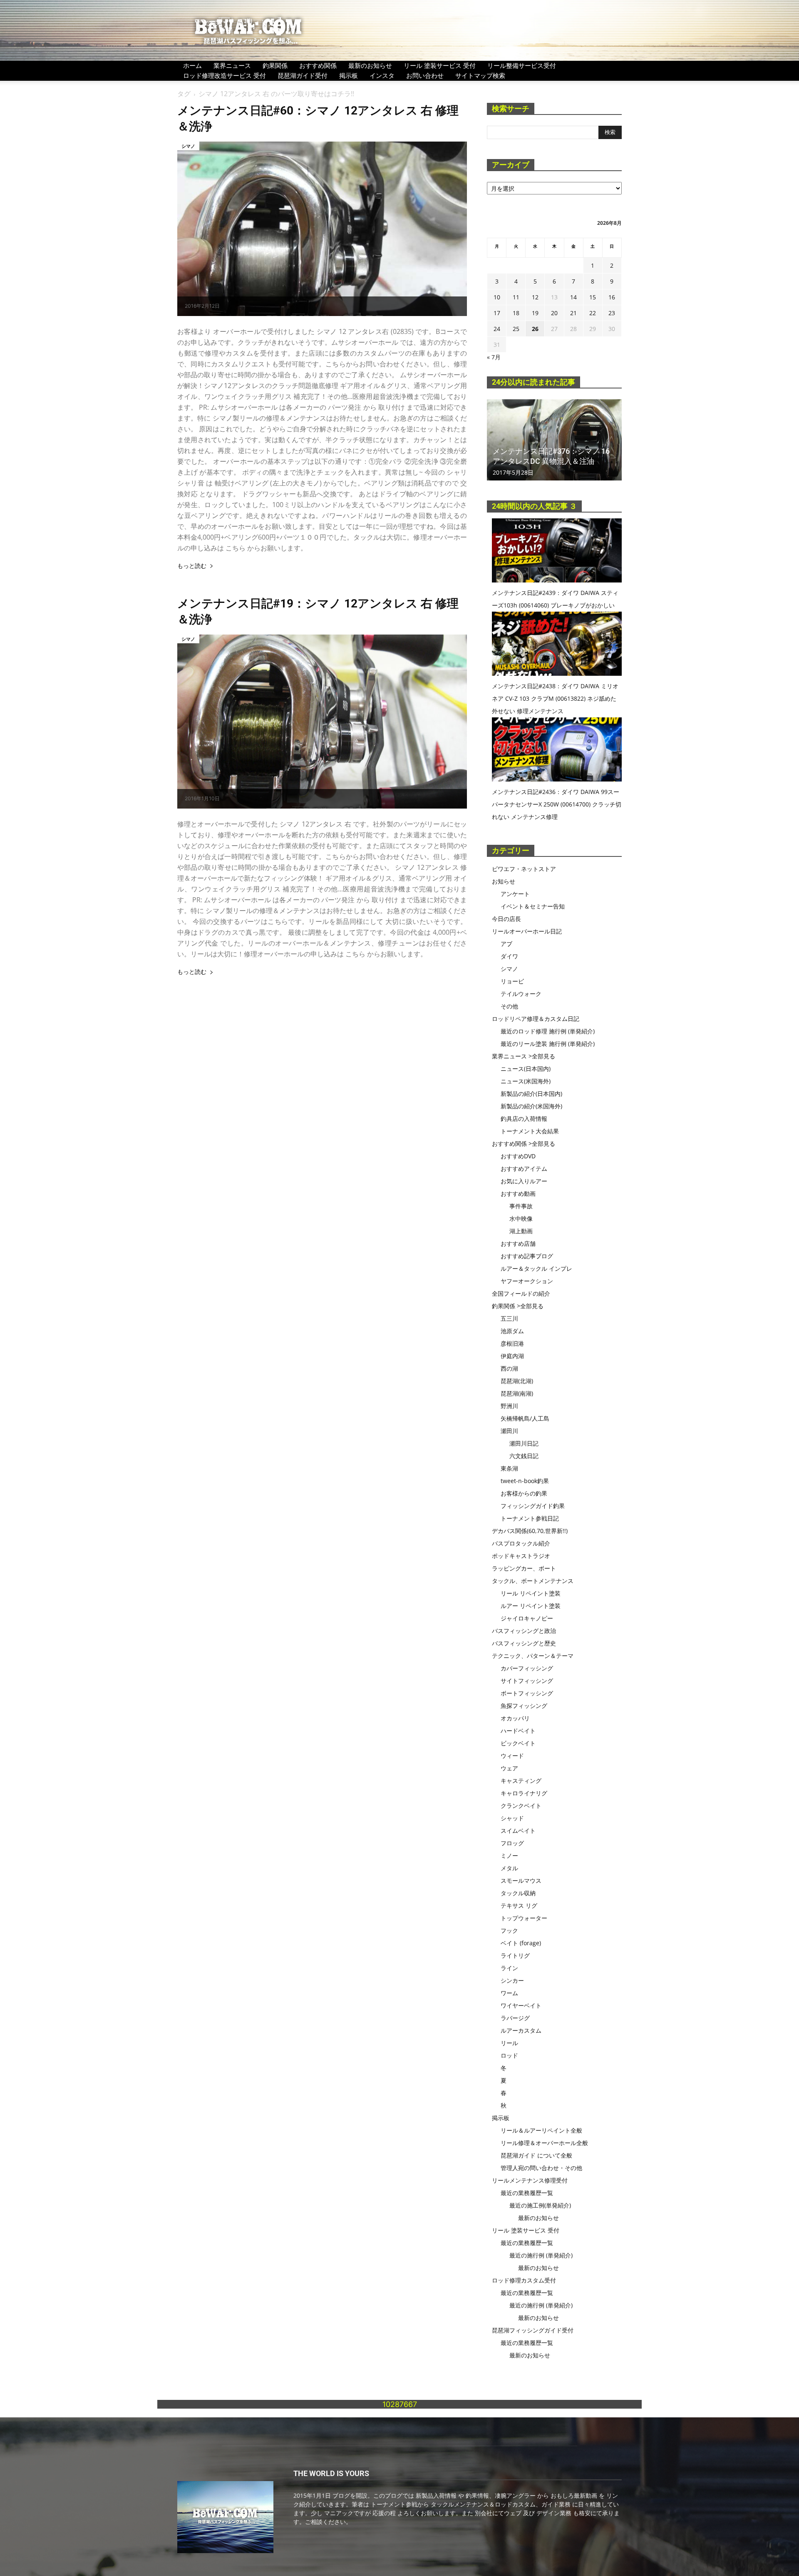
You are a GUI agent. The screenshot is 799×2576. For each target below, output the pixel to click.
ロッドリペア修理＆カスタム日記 (536, 1019)
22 (593, 313)
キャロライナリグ (524, 1793)
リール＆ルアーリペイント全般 (541, 2130)
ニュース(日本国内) (526, 1069)
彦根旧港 (512, 1343)
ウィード (512, 1756)
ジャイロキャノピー (527, 1618)
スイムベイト (518, 1831)
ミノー (509, 1855)
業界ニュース (232, 65)
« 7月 (494, 357)
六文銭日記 (524, 1456)
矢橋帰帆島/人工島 (525, 1418)
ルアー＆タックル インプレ (536, 1268)
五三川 (509, 1318)
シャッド (512, 1818)
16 (612, 297)
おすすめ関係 (318, 65)
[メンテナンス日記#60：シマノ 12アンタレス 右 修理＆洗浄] (322, 229)
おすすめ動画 (518, 1193)
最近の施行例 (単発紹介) (541, 2255)
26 (535, 329)
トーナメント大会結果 (530, 1131)
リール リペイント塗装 (531, 1593)
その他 (509, 1006)
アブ (506, 944)
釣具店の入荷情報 (524, 1119)
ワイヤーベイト (521, 2005)
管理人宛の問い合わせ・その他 (541, 2168)
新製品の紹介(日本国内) (531, 1094)
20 (554, 313)
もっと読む (192, 566)
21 (573, 313)
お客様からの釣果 (524, 1493)
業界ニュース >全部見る (524, 1056)
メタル (509, 1868)
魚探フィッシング (524, 1706)
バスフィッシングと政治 (524, 1631)
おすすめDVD (518, 1156)
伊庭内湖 (512, 1356)
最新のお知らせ (370, 65)
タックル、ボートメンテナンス (533, 1581)
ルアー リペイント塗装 (531, 1606)
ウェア (509, 1768)
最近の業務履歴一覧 (527, 2193)
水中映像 (521, 1218)
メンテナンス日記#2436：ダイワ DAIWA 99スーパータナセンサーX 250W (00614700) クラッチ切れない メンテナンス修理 (557, 804)
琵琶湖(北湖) (517, 1381)
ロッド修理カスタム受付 (524, 2280)
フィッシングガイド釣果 (533, 1506)
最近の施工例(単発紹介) (540, 2205)
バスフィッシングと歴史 (524, 1643)
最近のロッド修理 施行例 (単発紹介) (548, 1031)
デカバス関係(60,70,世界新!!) (530, 1531)
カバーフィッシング (527, 1668)
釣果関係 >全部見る (518, 1306)
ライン (509, 1968)
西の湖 (509, 1368)
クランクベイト (521, 1806)
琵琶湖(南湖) (517, 1393)
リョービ (512, 981)
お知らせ (504, 881)
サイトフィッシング (527, 1681)
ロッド (509, 2055)
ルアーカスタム (521, 2030)
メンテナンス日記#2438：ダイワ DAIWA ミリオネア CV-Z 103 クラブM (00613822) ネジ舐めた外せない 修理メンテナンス (555, 698)
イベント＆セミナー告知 (533, 906)
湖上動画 (521, 1231)
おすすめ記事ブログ (527, 1256)
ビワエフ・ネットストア (524, 869)
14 (573, 297)
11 (516, 297)
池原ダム (512, 1331)
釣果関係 (275, 65)
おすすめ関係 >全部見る (524, 1144)
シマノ (188, 146)
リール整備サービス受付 (522, 65)
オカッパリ (515, 1718)
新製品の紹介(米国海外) (531, 1106)
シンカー (512, 1980)
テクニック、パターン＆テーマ (533, 1656)
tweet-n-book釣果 (525, 1481)
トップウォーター (524, 1918)
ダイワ (509, 956)
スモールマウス (521, 1880)
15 (593, 297)
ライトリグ (515, 1955)
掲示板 (349, 75)
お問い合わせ (425, 75)
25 (516, 329)
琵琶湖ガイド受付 (303, 75)
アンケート (515, 894)
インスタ (382, 75)
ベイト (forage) (521, 1943)
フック (509, 1930)
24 (497, 329)
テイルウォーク (521, 994)
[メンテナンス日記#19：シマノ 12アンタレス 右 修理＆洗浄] (322, 722)
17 (497, 313)
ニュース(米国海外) (526, 1081)
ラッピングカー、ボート (524, 1568)
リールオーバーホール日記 (527, 931)
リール (509, 2043)
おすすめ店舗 (518, 1243)
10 (497, 297)
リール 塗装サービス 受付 (440, 65)
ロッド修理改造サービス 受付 (225, 75)
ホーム (192, 65)
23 (612, 313)
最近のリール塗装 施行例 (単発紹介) (548, 1044)
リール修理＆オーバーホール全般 (544, 2143)
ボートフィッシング (527, 1693)
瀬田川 (509, 1431)
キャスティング (521, 1781)
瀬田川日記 (524, 1443)
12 (535, 297)
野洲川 (509, 1406)
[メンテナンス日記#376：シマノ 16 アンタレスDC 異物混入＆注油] (554, 440)
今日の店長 (506, 919)
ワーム (509, 1993)
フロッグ (512, 1843)
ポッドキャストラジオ (521, 1556)
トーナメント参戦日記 (530, 1518)
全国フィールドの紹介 (521, 1293)
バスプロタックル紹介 (521, 1543)
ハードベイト (518, 1731)
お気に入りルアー (524, 1181)
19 (535, 313)
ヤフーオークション (527, 1281)
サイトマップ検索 (480, 75)
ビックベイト (518, 1743)
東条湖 (509, 1468)
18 (516, 313)
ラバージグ (515, 2018)
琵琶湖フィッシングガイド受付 (533, 2330)
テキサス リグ (519, 1905)
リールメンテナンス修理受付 (530, 2180)
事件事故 (521, 1206)
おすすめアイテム (524, 1169)
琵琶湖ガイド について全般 (536, 2155)
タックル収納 (518, 1893)
